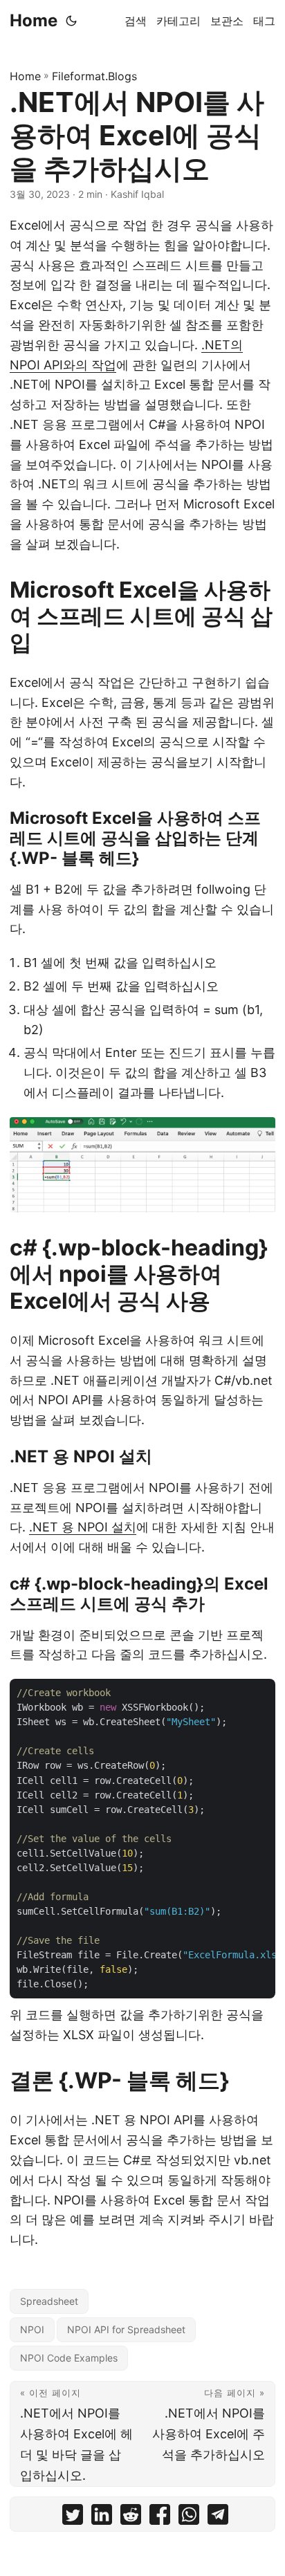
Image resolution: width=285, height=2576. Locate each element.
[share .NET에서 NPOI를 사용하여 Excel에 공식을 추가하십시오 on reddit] (131, 2518)
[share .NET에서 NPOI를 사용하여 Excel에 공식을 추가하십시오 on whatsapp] (189, 2518)
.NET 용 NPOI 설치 (83, 1527)
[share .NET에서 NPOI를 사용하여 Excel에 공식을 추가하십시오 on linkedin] (102, 2518)
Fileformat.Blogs (94, 76)
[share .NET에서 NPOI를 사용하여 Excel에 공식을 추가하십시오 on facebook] (160, 2518)
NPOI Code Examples (69, 2358)
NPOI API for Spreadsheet (126, 2329)
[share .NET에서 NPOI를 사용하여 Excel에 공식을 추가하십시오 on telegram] (218, 2518)
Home (34, 20)
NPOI (32, 2329)
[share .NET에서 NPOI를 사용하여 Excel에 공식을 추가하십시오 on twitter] (73, 2518)
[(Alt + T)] (71, 21)
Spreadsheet (49, 2301)
